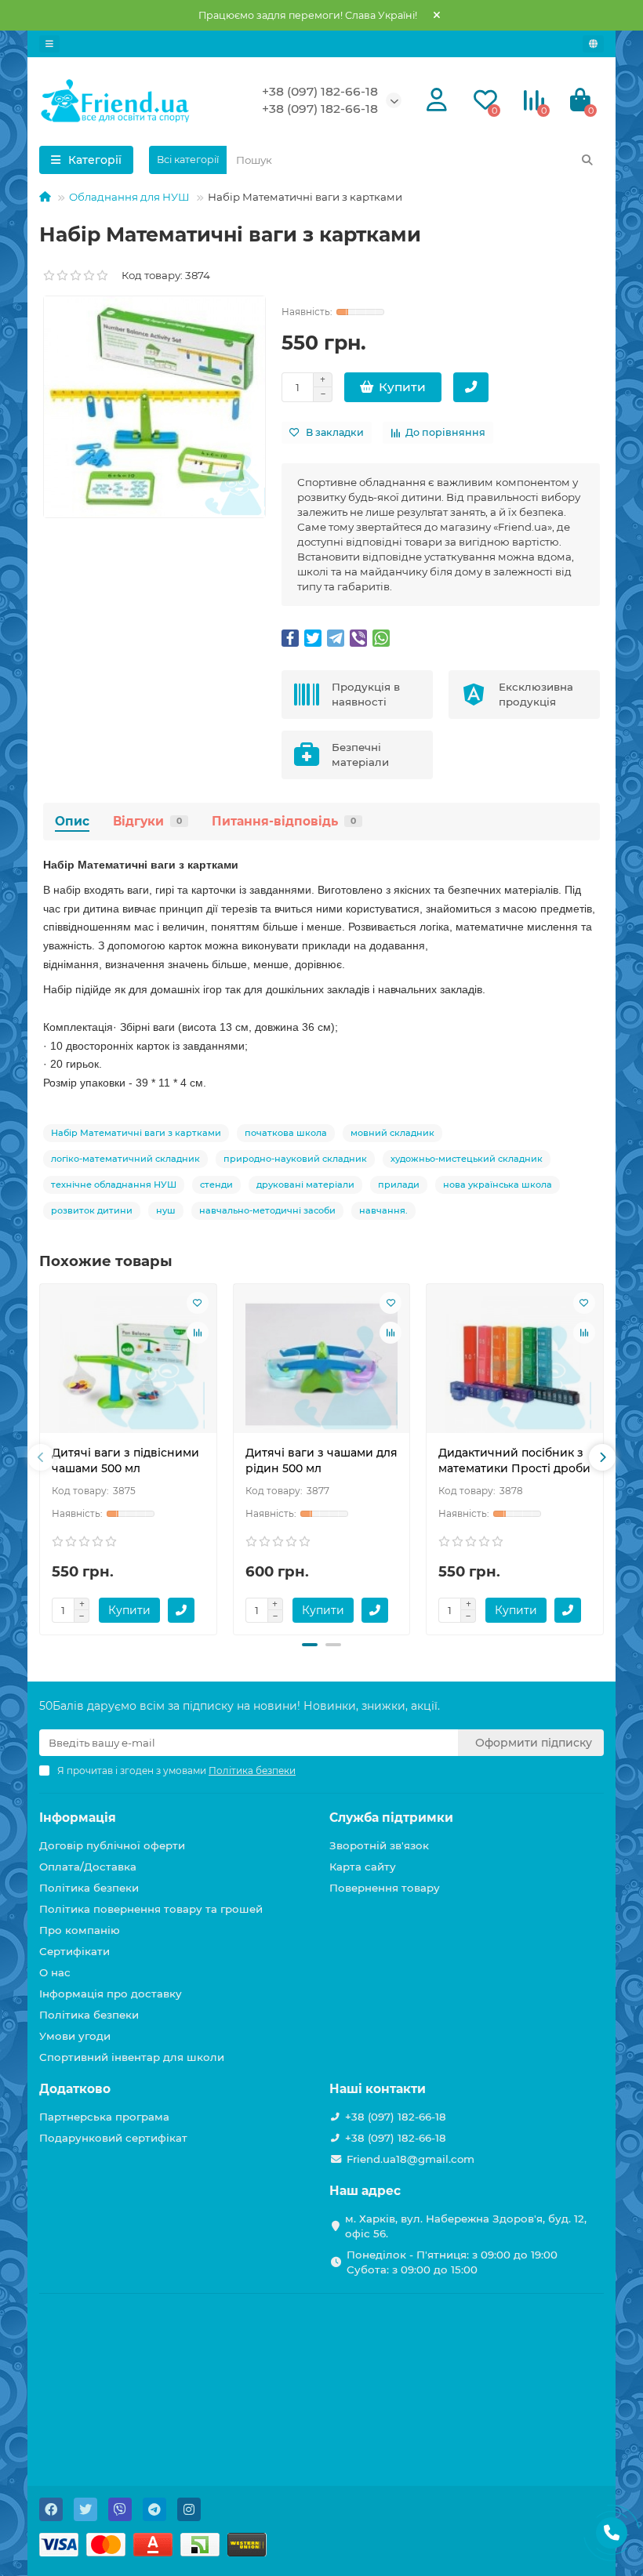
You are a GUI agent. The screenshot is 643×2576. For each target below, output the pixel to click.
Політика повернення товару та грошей (151, 1909)
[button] (310, 1645)
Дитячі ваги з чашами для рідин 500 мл (321, 1460)
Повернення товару (385, 1888)
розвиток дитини (92, 1210)
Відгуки (147, 821)
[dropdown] (49, 44)
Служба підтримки (391, 1818)
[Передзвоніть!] (471, 387)
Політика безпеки (89, 1888)
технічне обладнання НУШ (114, 1185)
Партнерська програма (104, 2117)
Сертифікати (74, 1951)
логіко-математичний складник (125, 1159)
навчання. (383, 1210)
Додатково (75, 2089)
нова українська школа (498, 1185)
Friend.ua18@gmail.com (411, 2159)
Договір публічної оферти (112, 1845)
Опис (72, 821)
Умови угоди (75, 2036)
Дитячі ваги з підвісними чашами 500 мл (125, 1460)
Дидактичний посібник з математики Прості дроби (514, 1460)
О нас (55, 1972)
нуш (166, 1210)
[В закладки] (198, 1303)
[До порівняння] (198, 1333)
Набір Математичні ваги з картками (136, 1133)
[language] (593, 44)
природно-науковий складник (295, 1159)
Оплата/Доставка (88, 1867)
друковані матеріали (305, 1185)
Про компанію (80, 1930)
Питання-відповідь (284, 821)
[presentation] (41, 1457)
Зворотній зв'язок (379, 1845)
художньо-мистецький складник (467, 1159)
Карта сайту (363, 1867)
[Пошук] (587, 160)
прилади (399, 1185)
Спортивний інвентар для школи (132, 2057)
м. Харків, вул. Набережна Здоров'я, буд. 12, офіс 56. (466, 2226)
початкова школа (286, 1133)
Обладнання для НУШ (129, 197)
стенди (216, 1185)
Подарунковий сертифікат (113, 2138)
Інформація (78, 1818)
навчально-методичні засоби (267, 1210)
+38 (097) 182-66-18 (320, 91)
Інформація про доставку (111, 1994)
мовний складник (392, 1133)
